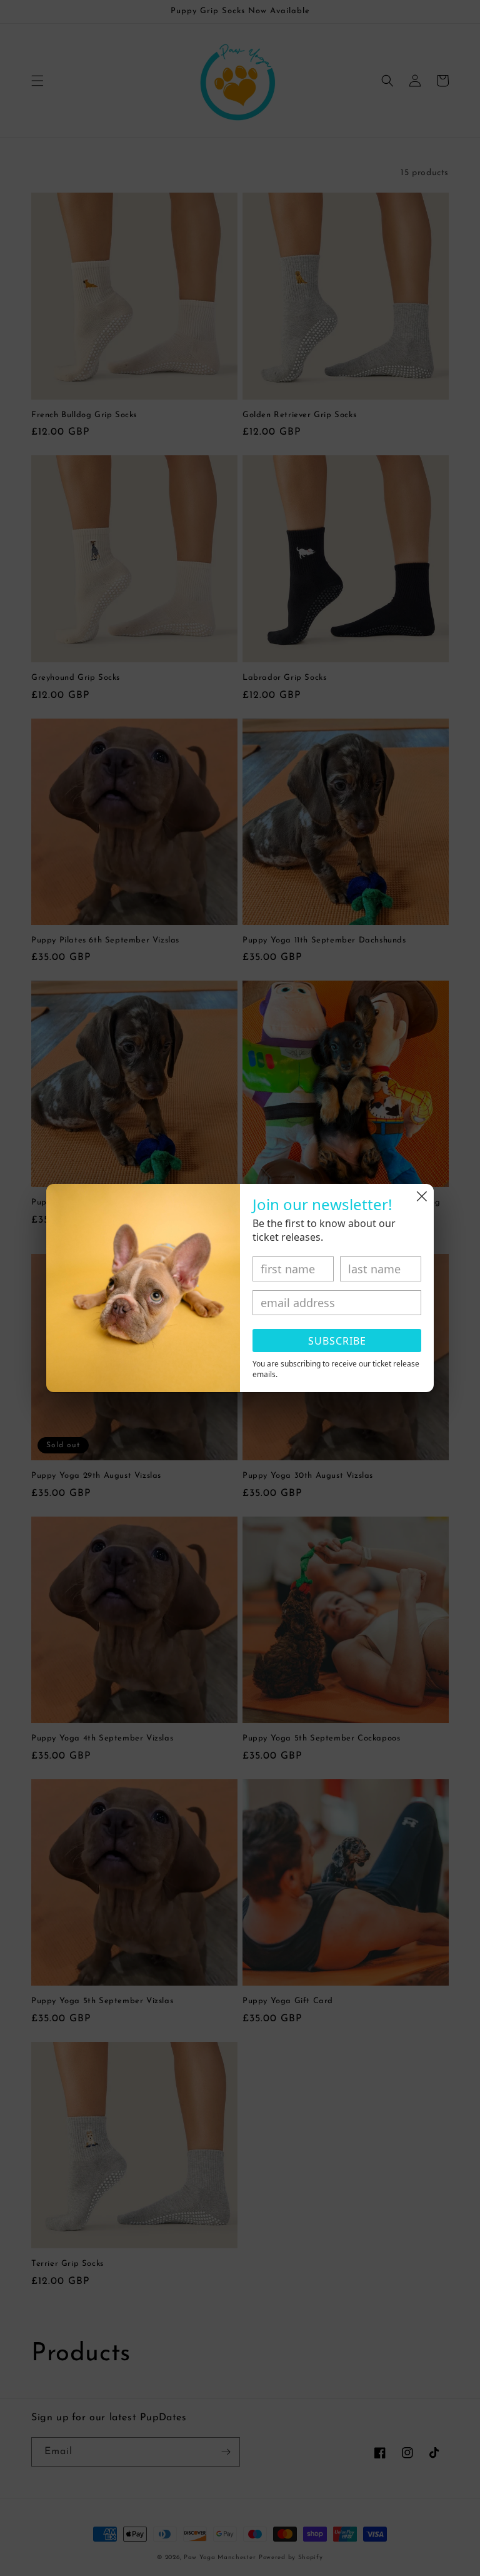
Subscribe (337, 1341)
